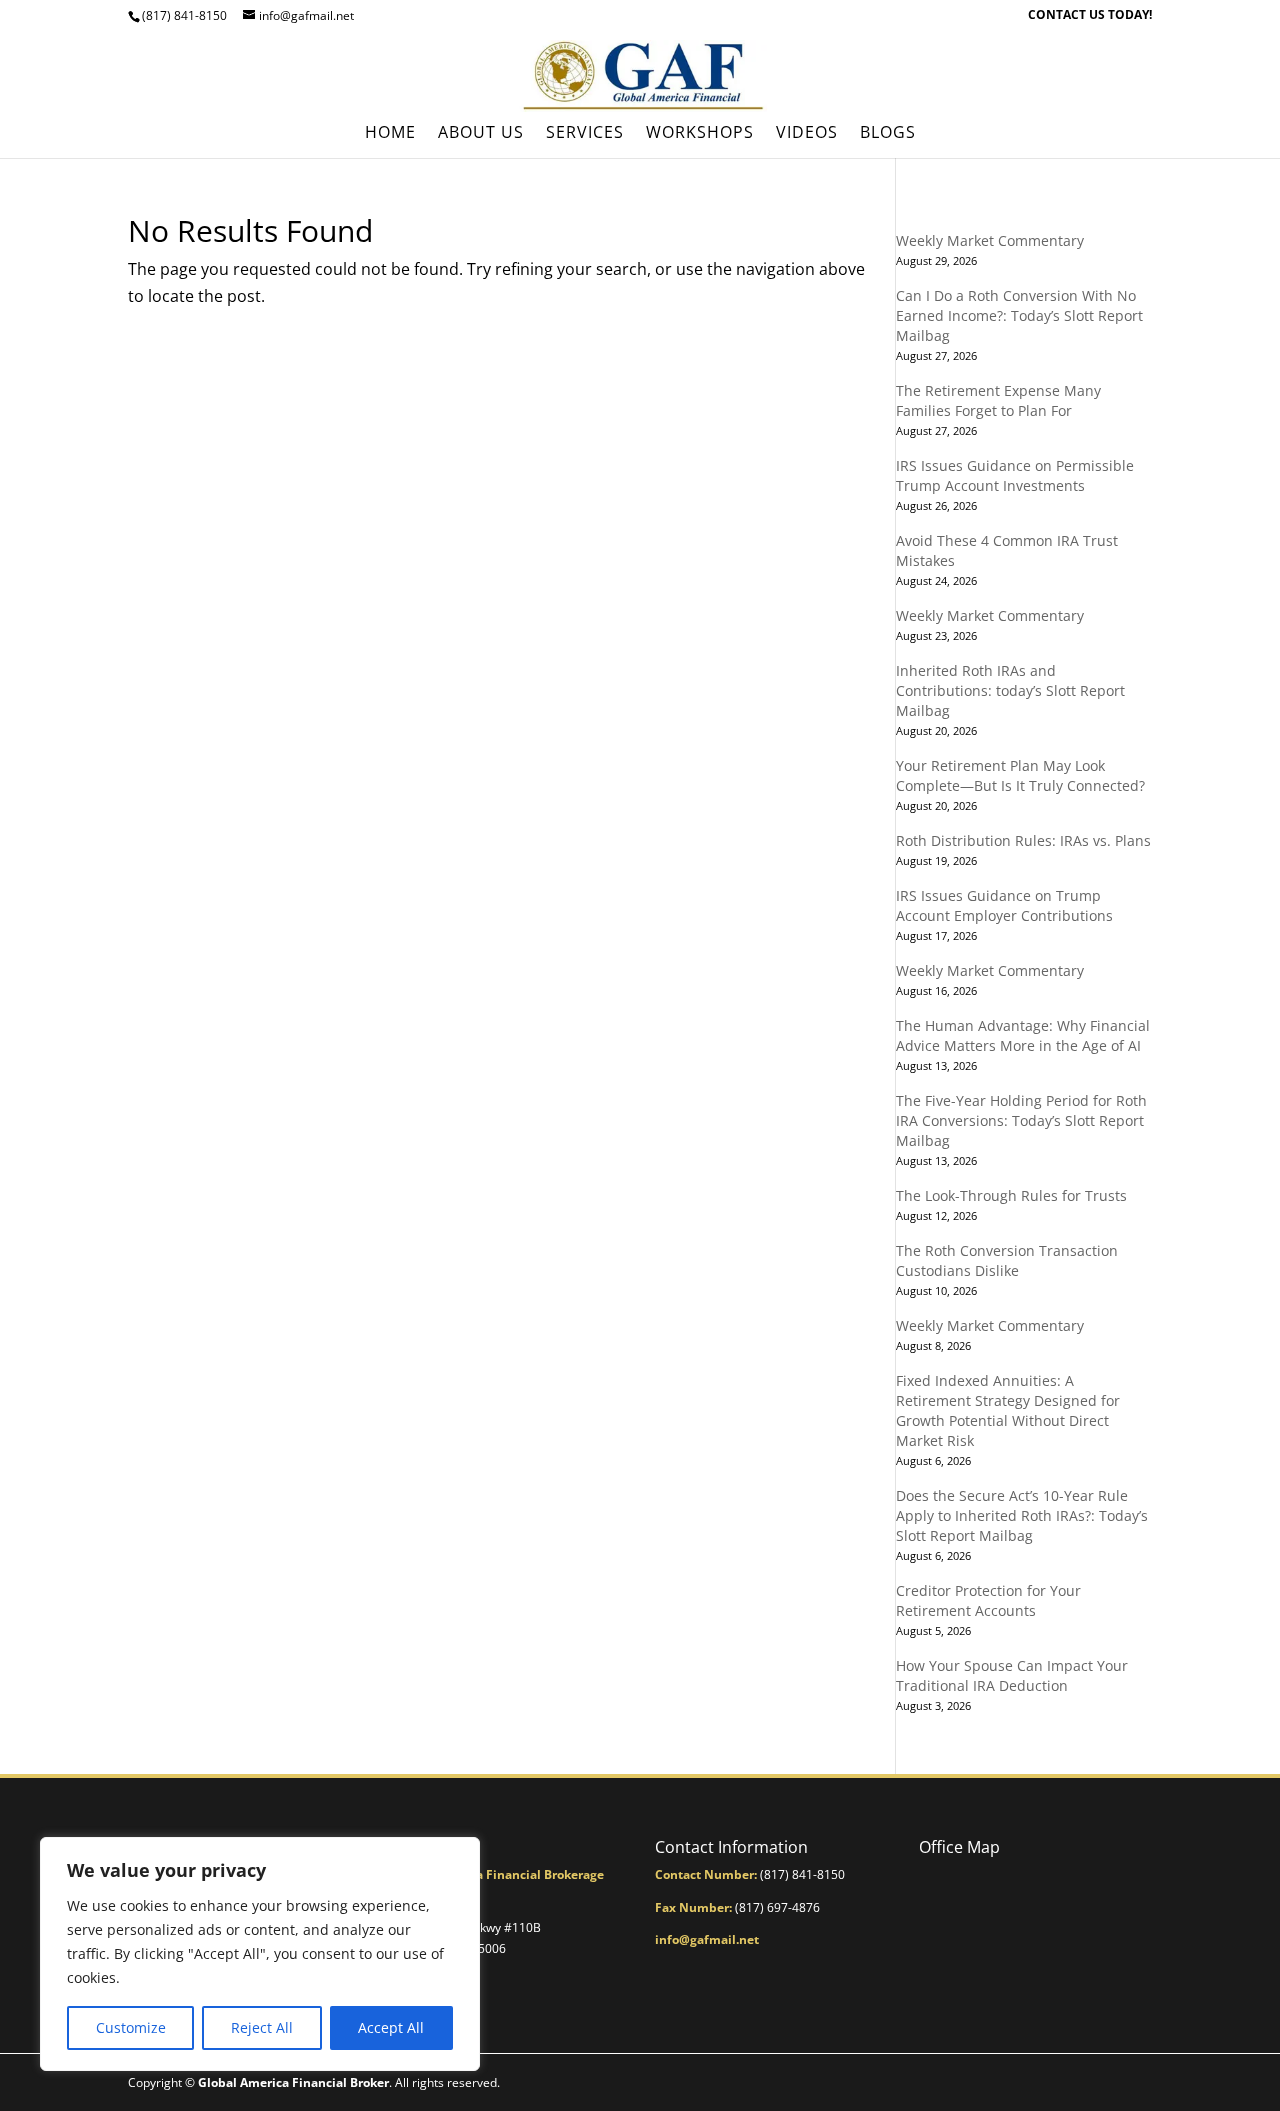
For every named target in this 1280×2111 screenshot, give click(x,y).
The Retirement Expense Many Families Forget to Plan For (998, 400)
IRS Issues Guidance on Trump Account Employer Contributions (1004, 905)
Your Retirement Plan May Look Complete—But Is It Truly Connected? (1020, 775)
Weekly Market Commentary (990, 240)
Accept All (391, 2027)
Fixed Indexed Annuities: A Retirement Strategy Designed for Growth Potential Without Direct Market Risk (1008, 1410)
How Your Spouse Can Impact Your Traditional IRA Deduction (1012, 1675)
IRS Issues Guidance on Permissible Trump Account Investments (1015, 475)
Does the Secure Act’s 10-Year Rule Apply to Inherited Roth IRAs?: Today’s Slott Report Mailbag (1022, 1515)
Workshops (700, 134)
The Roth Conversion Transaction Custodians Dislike (1007, 1260)
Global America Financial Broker (293, 2082)
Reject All (262, 2027)
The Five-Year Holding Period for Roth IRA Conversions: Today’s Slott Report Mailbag (1021, 1120)
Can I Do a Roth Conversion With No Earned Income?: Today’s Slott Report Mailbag (1019, 315)
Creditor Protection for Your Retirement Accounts (988, 1600)
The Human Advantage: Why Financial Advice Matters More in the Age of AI (1023, 1035)
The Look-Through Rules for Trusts (1011, 1195)
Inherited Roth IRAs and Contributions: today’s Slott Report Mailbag (1010, 690)
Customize (131, 2027)
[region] (260, 1954)
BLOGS (888, 134)
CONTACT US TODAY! (1090, 16)
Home (390, 134)
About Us (481, 134)
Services (585, 134)
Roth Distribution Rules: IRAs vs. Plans (1023, 840)
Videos (807, 134)
